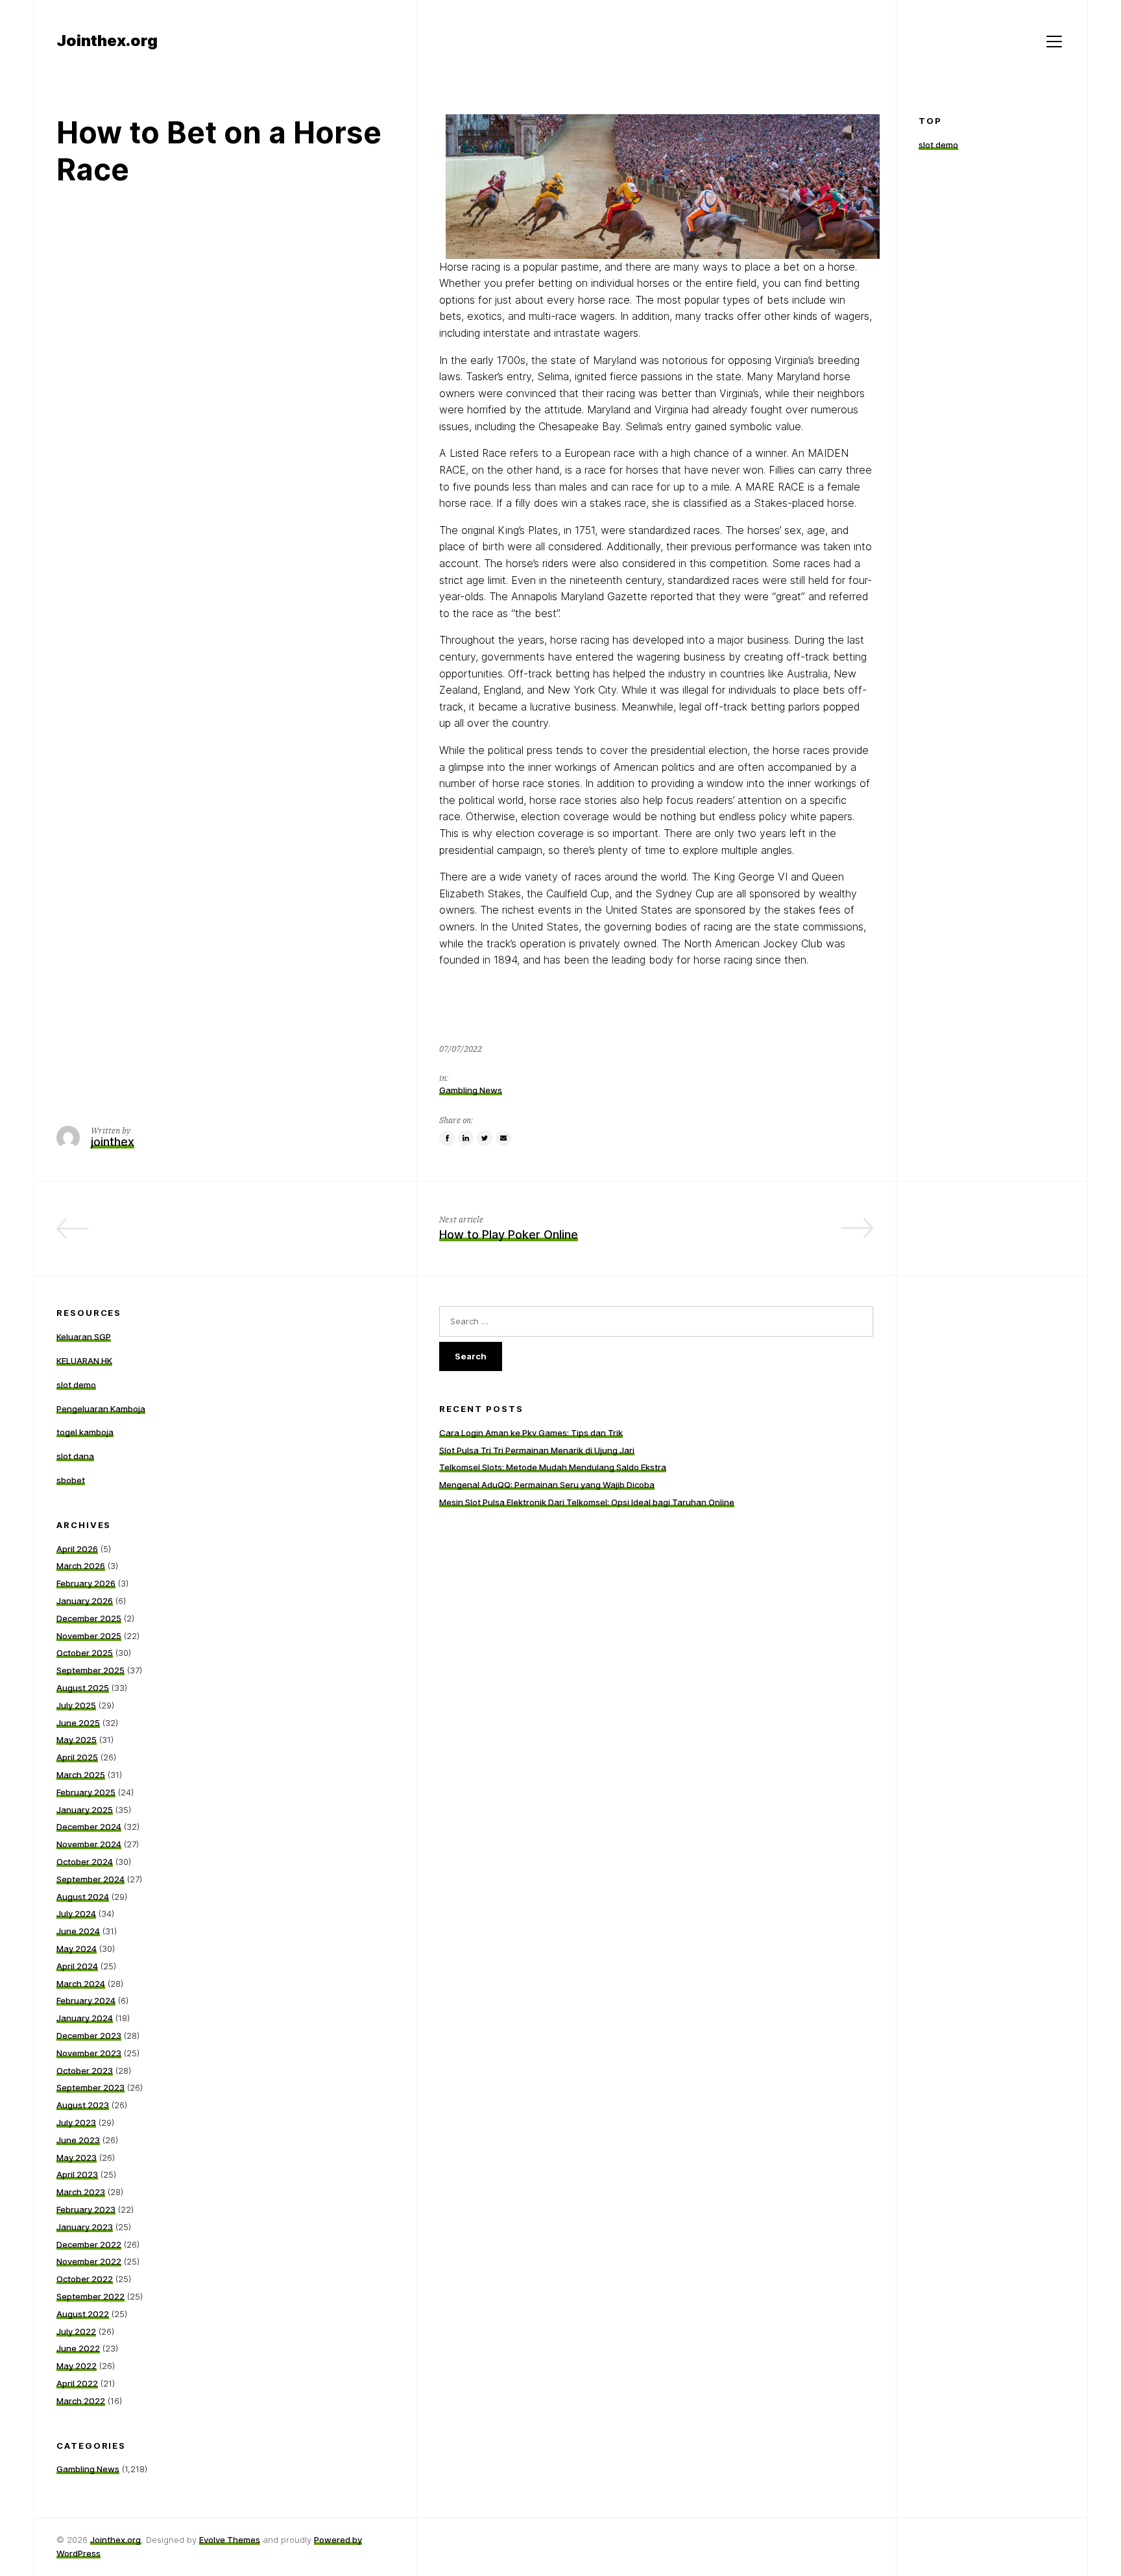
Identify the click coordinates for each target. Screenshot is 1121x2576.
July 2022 (76, 2331)
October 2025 (85, 1653)
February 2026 (86, 1583)
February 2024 (86, 2000)
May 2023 (77, 2157)
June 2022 (78, 2348)
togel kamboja (85, 1432)
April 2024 (77, 1966)
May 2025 (77, 1740)
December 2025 (89, 1618)
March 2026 (81, 1566)
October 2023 (85, 2071)
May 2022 (77, 2366)
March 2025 (81, 1775)
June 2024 (78, 1931)
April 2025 (77, 1757)
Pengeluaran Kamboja (101, 1409)
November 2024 (89, 1844)
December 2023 (89, 2035)
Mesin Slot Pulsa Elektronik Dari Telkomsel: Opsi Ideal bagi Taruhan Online (587, 1502)
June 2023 (78, 2140)
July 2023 (76, 2122)
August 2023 (83, 2105)
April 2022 (77, 2383)
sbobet (71, 1480)
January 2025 (85, 1810)
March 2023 (81, 2192)
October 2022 (85, 2279)
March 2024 (81, 1984)
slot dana (75, 1456)
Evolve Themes (230, 2540)
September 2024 (90, 1879)
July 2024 (76, 1914)
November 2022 (89, 2261)
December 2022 (89, 2244)
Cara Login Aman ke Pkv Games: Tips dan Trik (531, 1433)
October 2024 (85, 1862)
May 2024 (77, 1949)
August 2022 (83, 2314)
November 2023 (89, 2053)
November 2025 (89, 1636)
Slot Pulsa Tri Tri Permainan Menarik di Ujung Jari (537, 1450)
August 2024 (83, 1897)
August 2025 (83, 1688)
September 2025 (90, 1670)
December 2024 (89, 1827)
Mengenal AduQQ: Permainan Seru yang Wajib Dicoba (547, 1485)
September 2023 (90, 2087)
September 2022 (90, 2296)
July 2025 (76, 1705)
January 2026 (85, 1601)
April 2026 (77, 1549)
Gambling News (471, 1090)
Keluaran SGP (84, 1337)
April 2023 (77, 2174)
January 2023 (85, 2227)
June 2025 (78, 1723)
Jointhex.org (115, 2540)
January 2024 (85, 2018)
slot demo (938, 145)
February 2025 (86, 1792)
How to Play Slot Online (330, 1234)
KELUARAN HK (84, 1361)
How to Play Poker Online (509, 1234)
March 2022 (81, 2401)
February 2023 (86, 2209)
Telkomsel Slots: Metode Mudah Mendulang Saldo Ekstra (553, 1467)
